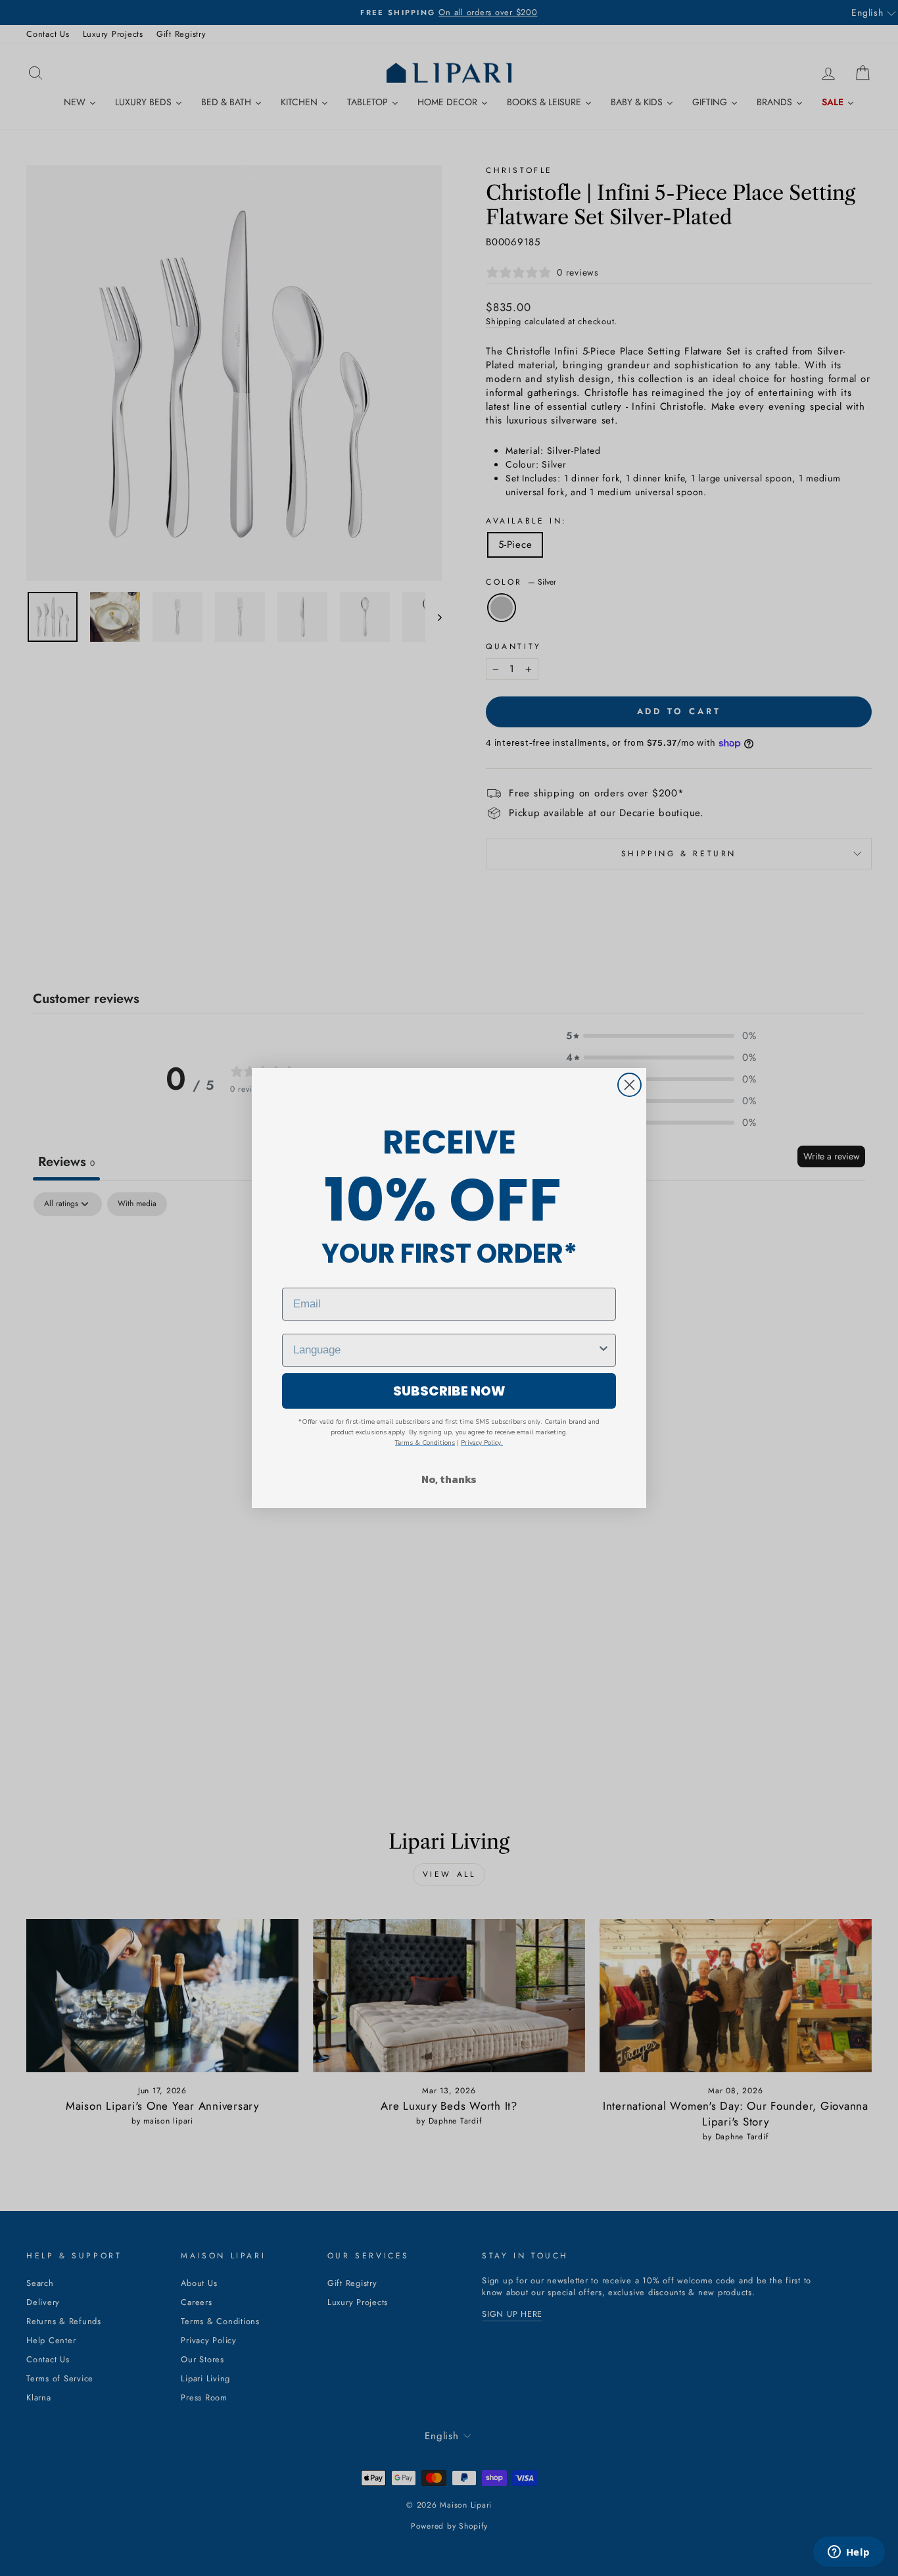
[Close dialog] (629, 1085)
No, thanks (449, 1479)
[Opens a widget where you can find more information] (849, 2553)
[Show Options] (603, 1350)
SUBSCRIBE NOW (449, 1391)
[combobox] (445, 1350)
